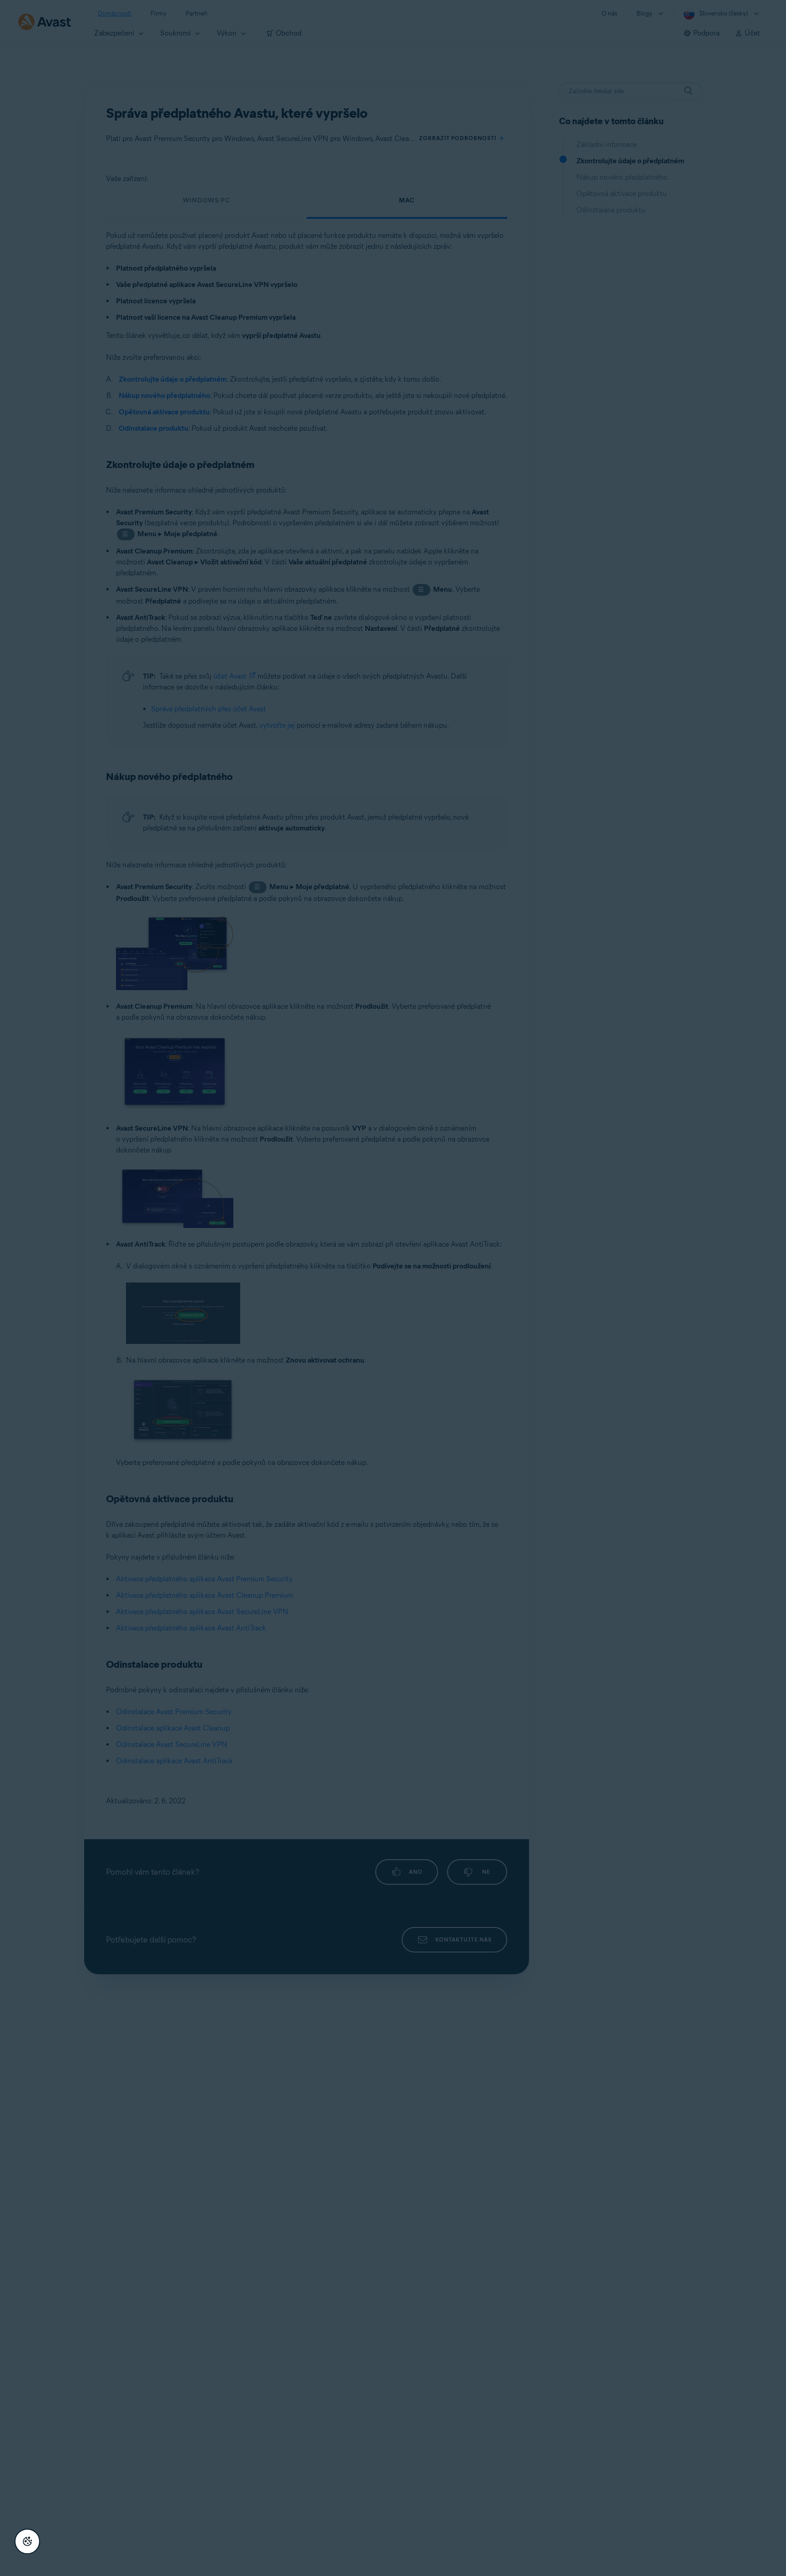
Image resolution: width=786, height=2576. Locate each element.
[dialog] (393, 1288)
